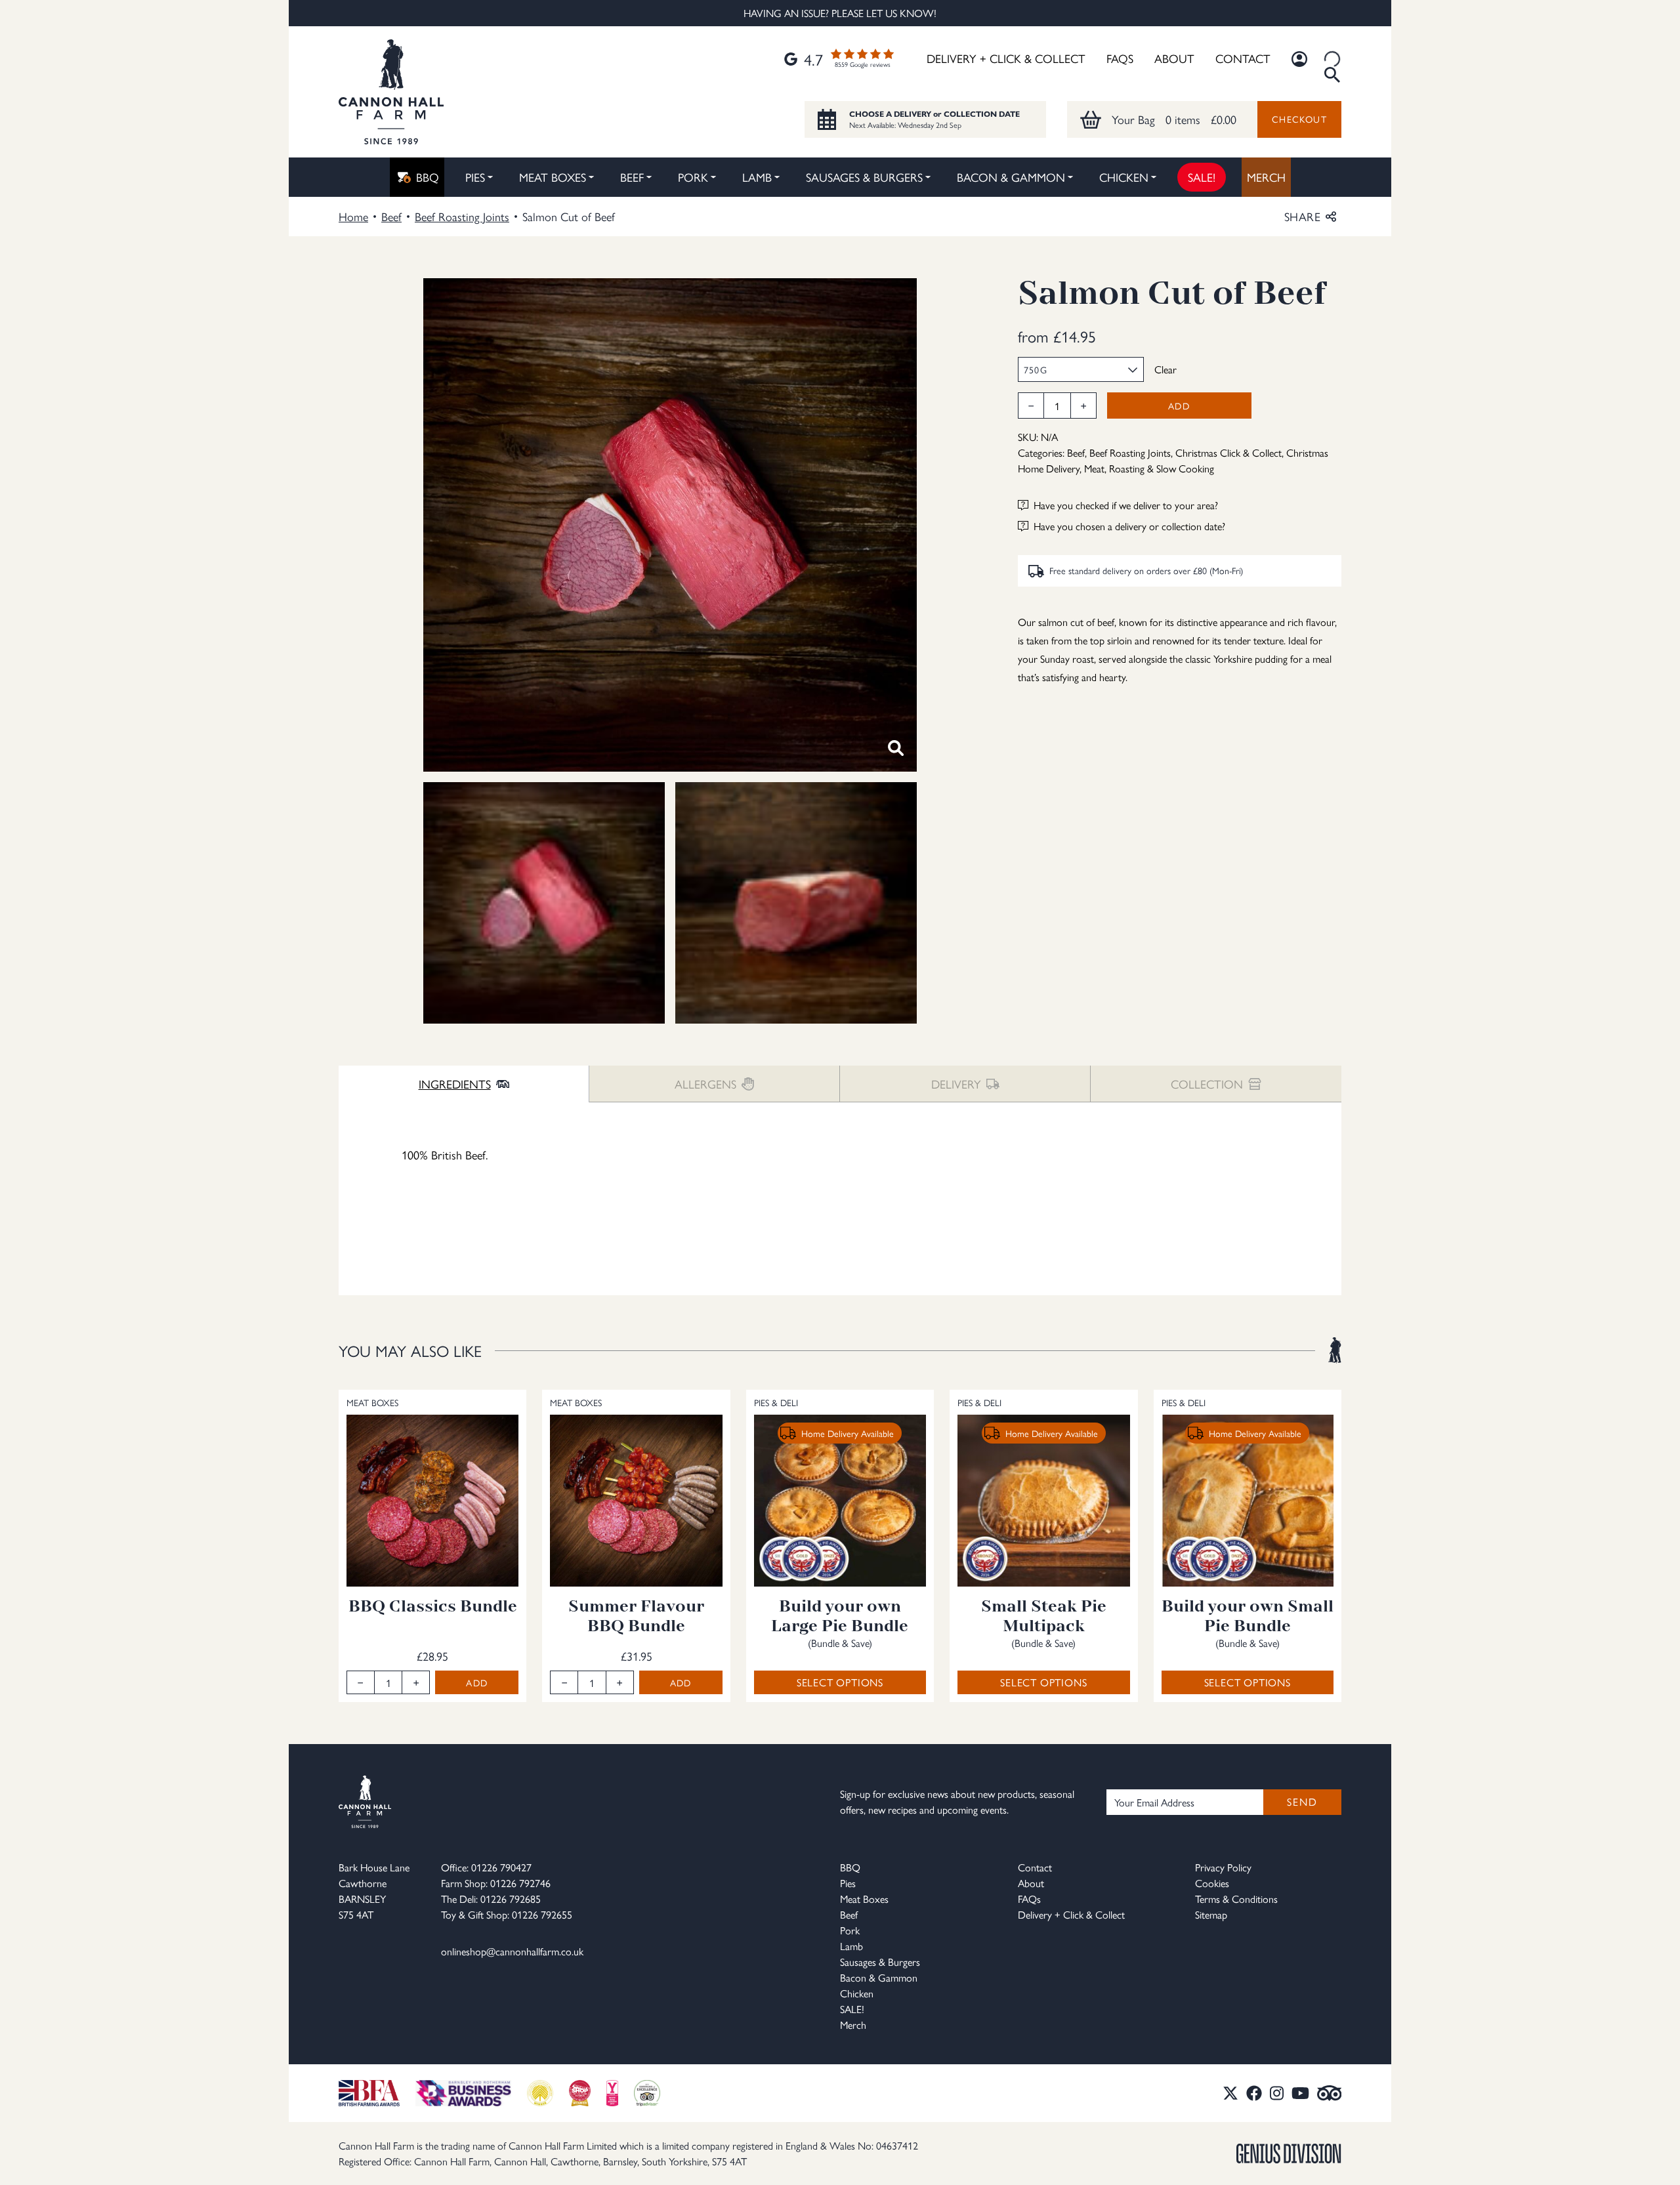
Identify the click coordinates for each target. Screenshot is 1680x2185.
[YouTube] (1300, 2093)
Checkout (1299, 119)
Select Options (840, 1682)
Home (353, 216)
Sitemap (1211, 1914)
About (1174, 58)
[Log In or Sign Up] (1299, 59)
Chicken (1124, 177)
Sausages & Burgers (864, 177)
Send (1302, 1801)
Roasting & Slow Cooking (1162, 468)
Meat (1094, 468)
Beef (632, 177)
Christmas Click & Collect (1228, 452)
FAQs (1120, 58)
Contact (1243, 58)
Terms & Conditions (1236, 1899)
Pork (693, 177)
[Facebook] (1254, 2093)
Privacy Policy (1223, 1867)
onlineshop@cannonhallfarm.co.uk (512, 1951)
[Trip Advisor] (1330, 2093)
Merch (1266, 177)
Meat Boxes (553, 177)
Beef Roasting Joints (462, 216)
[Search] (1332, 59)
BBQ (428, 177)
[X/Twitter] (1230, 2093)
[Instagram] (1277, 2093)
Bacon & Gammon (1011, 177)
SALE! (1202, 177)
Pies (475, 177)
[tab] (464, 1084)
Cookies (1212, 1883)
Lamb (757, 177)
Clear (1165, 369)
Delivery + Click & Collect (1006, 58)
